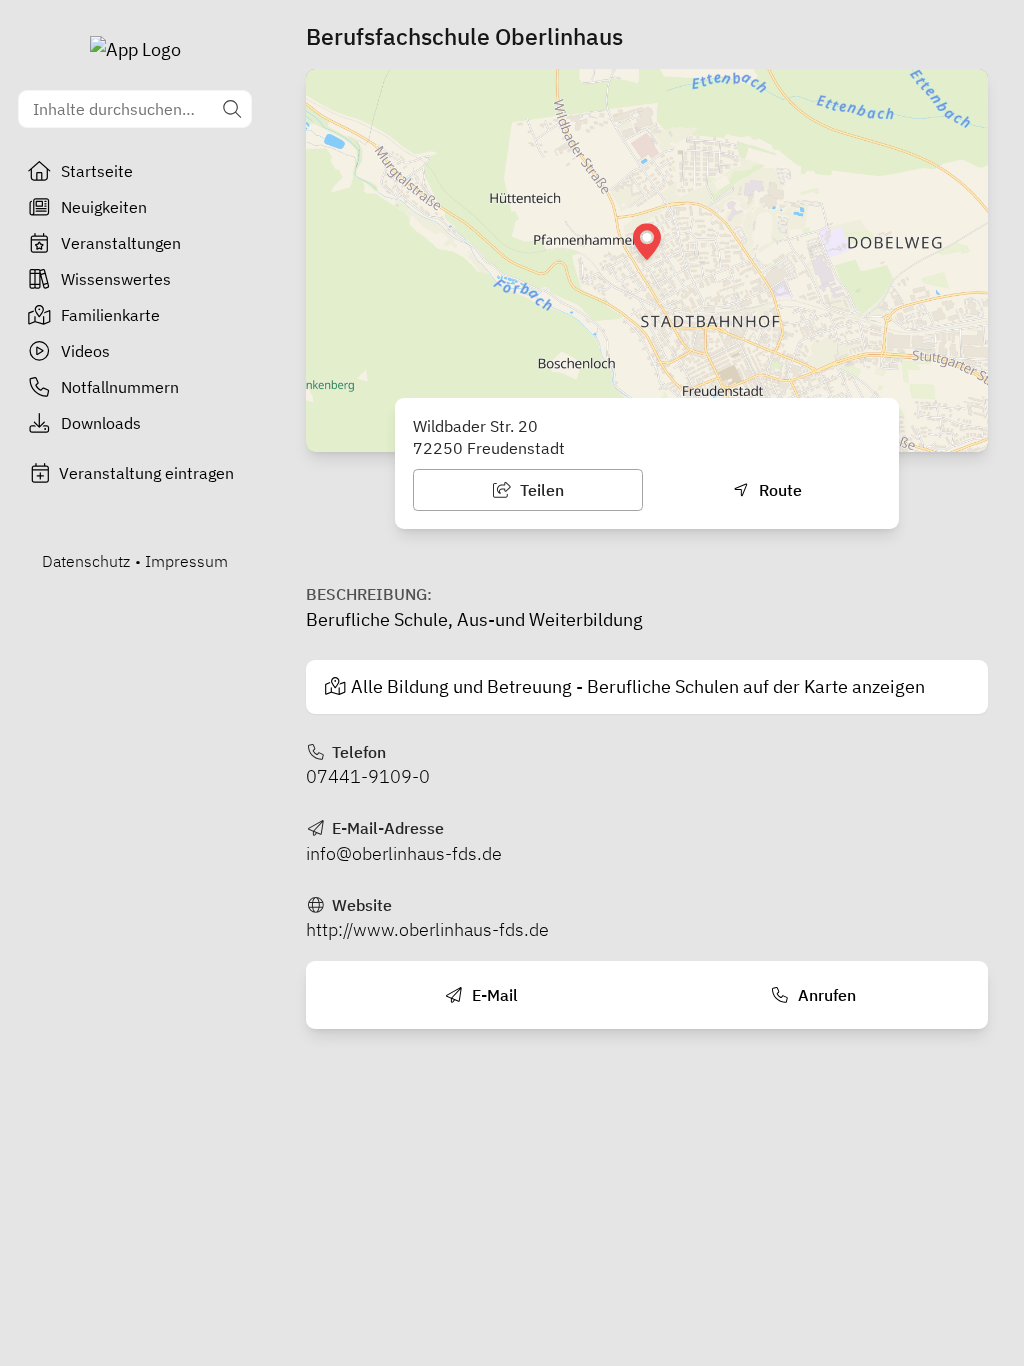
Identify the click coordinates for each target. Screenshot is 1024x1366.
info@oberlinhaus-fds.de (404, 853)
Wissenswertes (116, 279)
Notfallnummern (120, 387)
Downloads (101, 423)
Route (778, 490)
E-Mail (493, 995)
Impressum (186, 561)
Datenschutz (86, 561)
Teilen (540, 490)
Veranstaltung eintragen (146, 473)
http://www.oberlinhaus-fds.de (427, 929)
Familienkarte (110, 315)
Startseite (97, 171)
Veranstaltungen (121, 243)
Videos (85, 351)
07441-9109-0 (368, 776)
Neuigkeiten (104, 207)
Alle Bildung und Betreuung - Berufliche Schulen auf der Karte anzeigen (638, 686)
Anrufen (825, 995)
